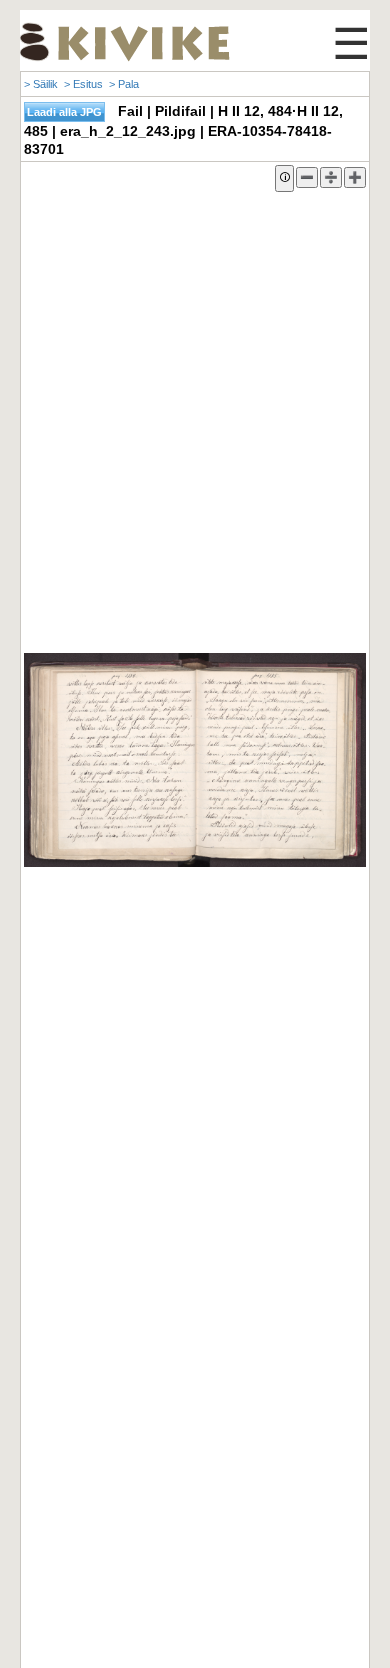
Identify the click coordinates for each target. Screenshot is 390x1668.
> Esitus (83, 84)
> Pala (124, 84)
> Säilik (41, 84)
